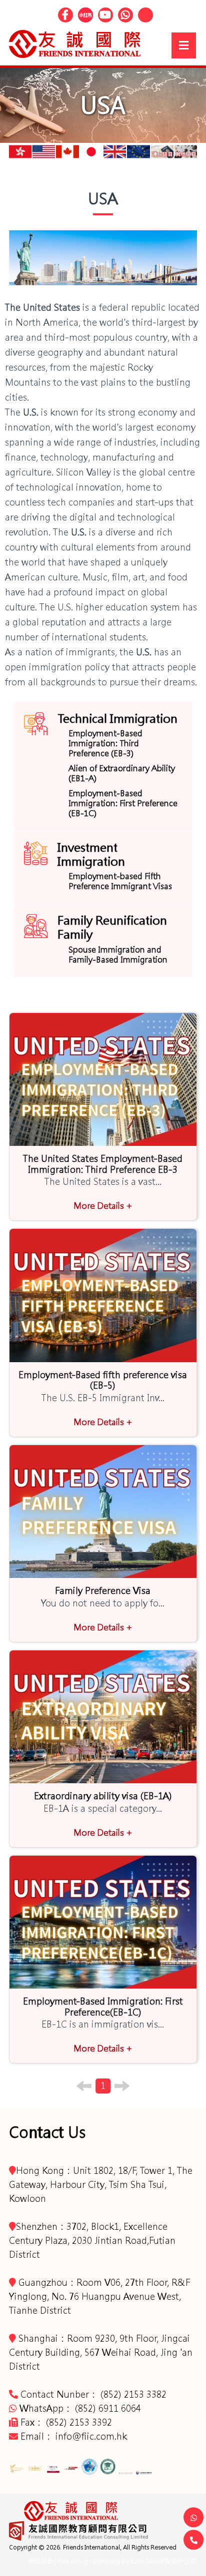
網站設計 (41, 2561)
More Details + (103, 1206)
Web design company (88, 2561)
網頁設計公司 (177, 2561)
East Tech (144, 2561)
